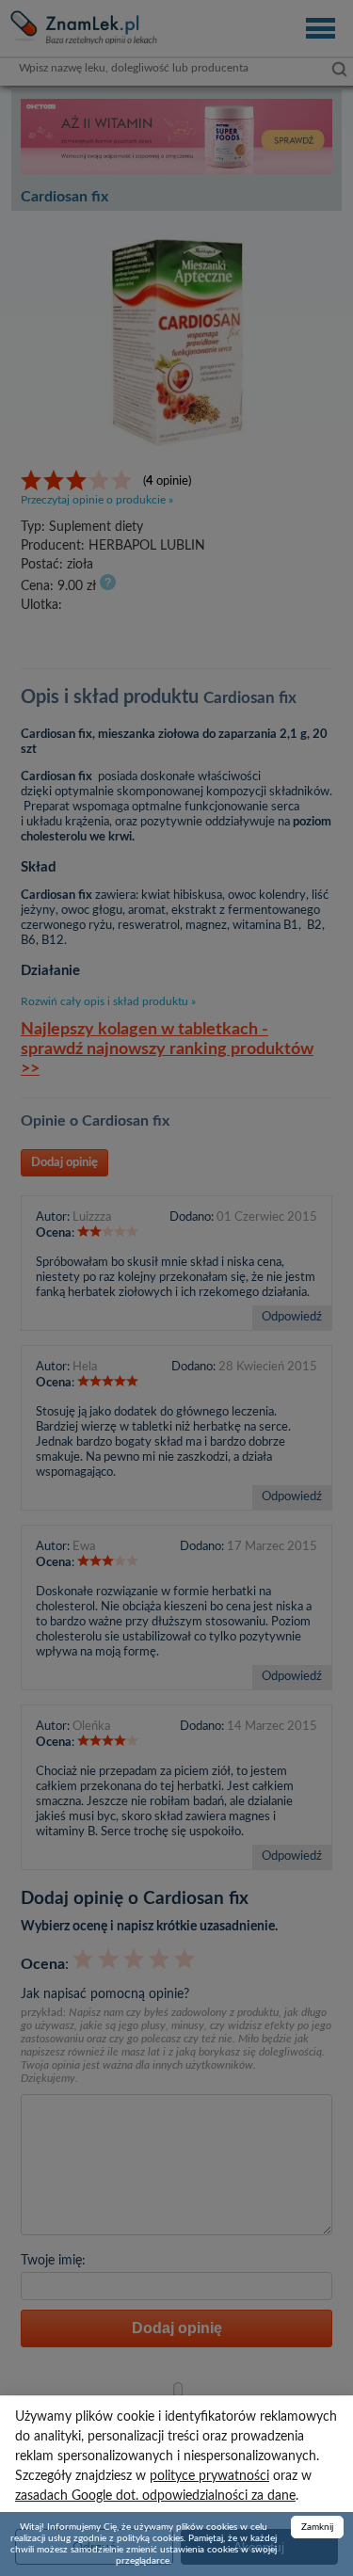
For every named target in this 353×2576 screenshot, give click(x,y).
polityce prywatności (209, 2476)
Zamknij (317, 2527)
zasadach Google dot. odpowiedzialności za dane (155, 2496)
